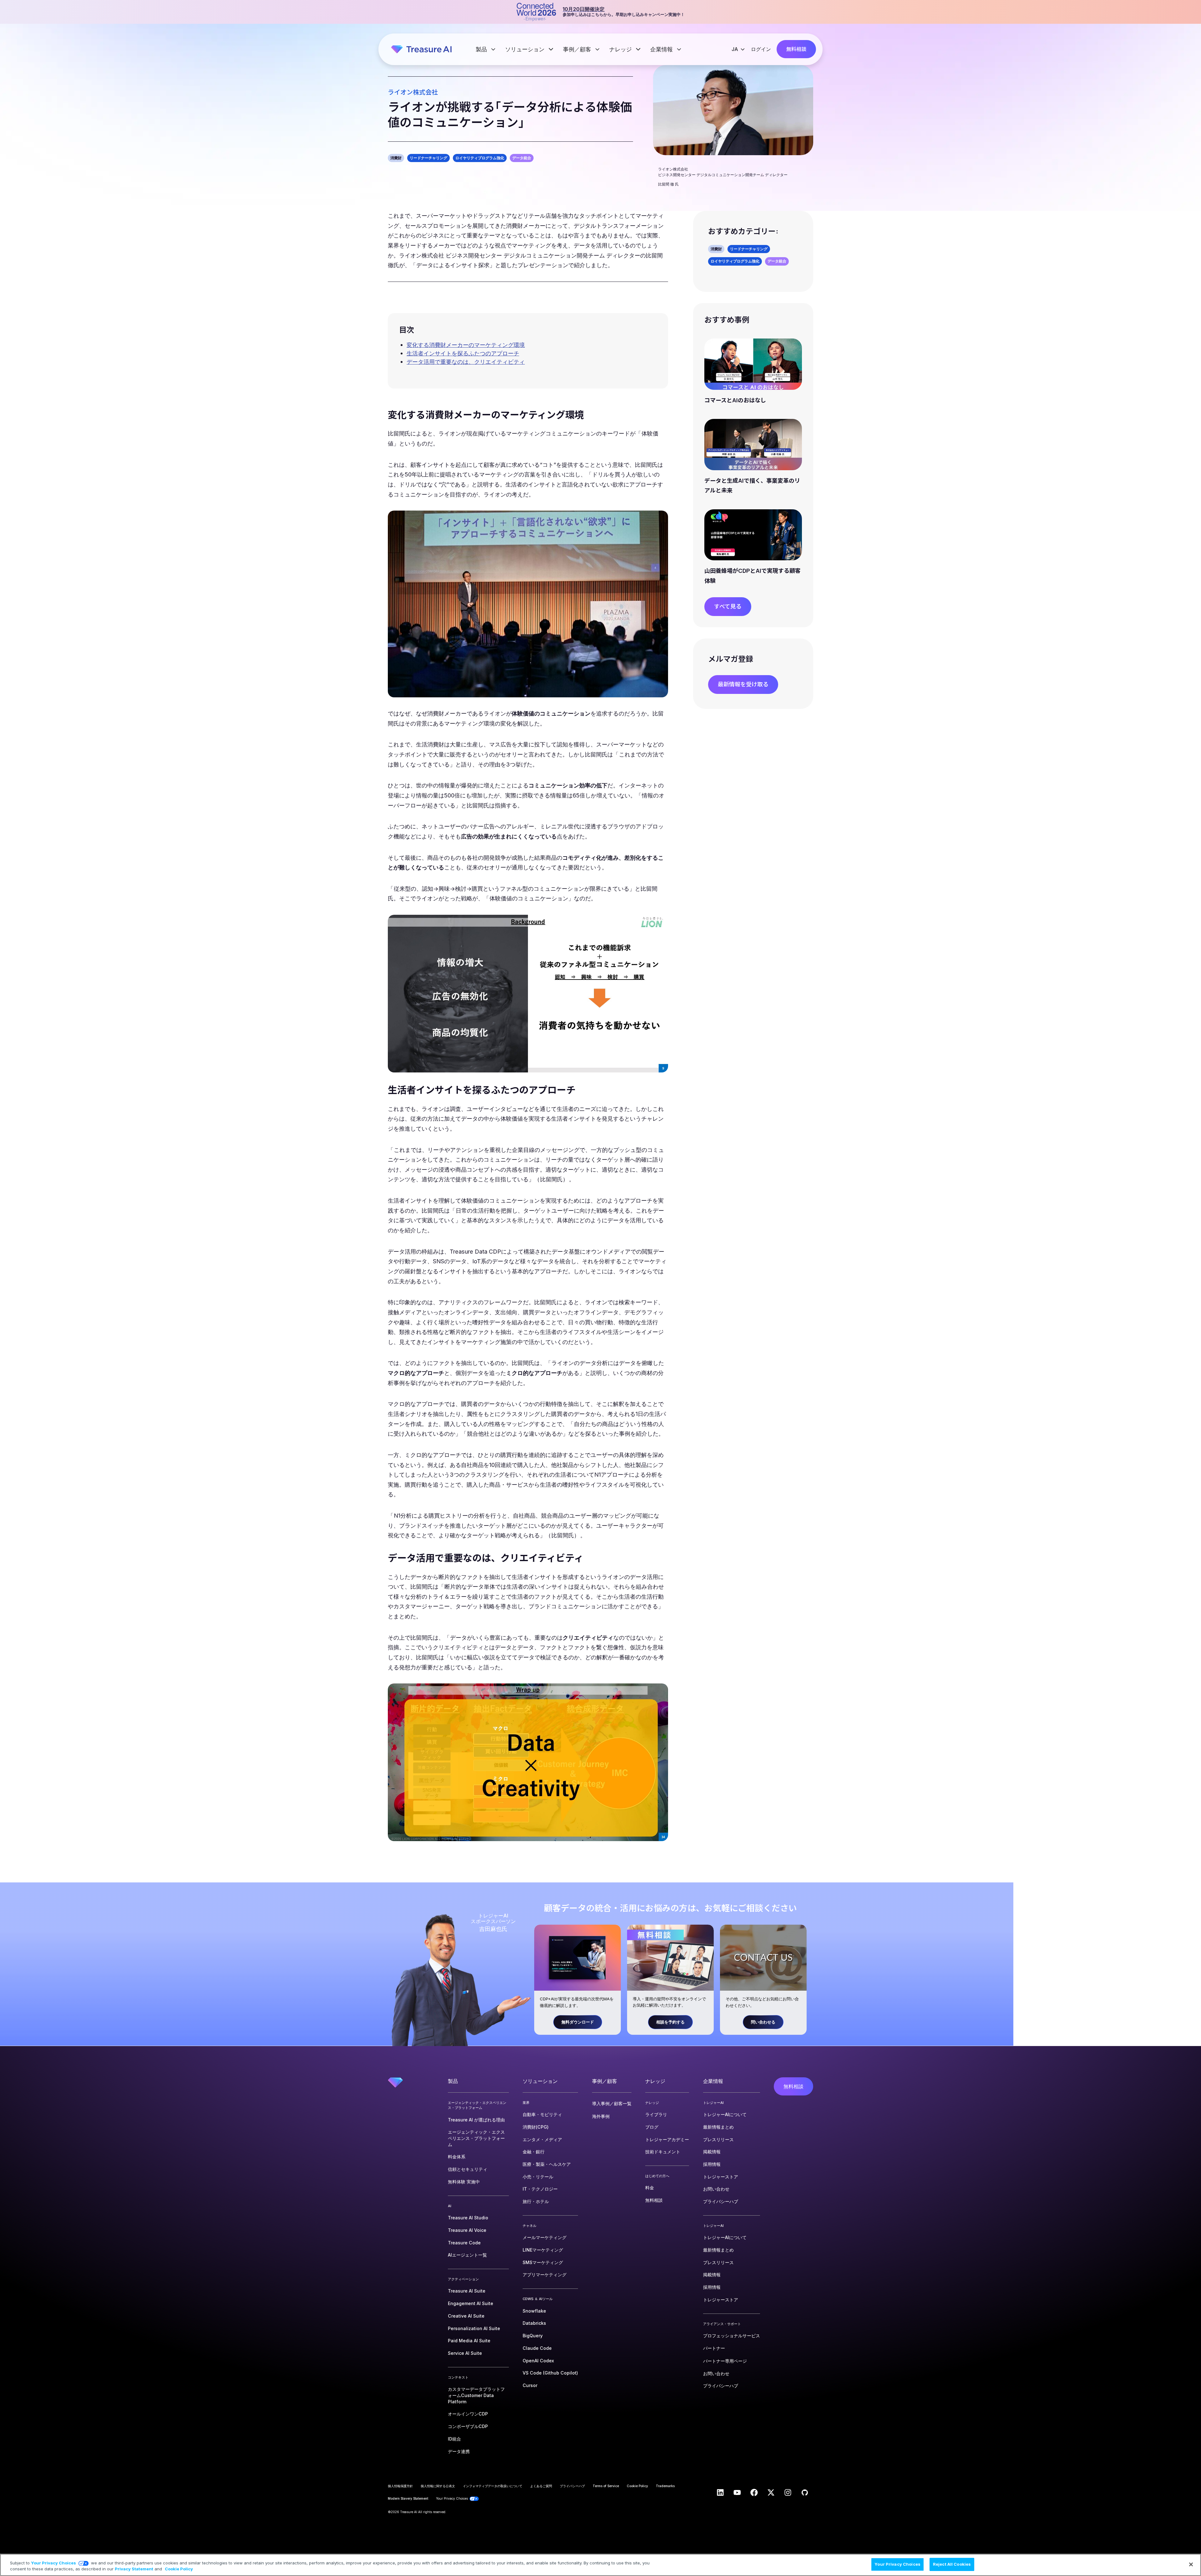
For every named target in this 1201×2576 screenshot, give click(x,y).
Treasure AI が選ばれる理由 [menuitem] (476, 2120)
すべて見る (728, 606)
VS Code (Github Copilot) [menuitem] (550, 2373)
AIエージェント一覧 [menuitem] (467, 2255)
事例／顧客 (578, 49)
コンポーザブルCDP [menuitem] (468, 2426)
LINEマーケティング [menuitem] (543, 2250)
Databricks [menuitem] (534, 2323)
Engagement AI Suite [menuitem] (471, 2303)
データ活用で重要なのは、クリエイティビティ (466, 362)
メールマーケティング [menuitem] (545, 2237)
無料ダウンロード (578, 2022)
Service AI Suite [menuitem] (465, 2353)
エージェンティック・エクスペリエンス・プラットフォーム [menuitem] (476, 2138)
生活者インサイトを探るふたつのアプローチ (463, 353)
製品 (482, 49)
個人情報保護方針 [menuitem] (400, 2486)
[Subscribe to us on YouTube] (737, 2492)
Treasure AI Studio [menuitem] (468, 2218)
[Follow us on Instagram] (788, 2492)
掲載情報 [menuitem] (712, 2152)
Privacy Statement (134, 2569)
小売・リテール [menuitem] (538, 2177)
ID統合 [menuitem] (454, 2439)
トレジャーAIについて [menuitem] (725, 2114)
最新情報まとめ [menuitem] (718, 2127)
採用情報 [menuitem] (712, 2164)
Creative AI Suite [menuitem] (466, 2316)
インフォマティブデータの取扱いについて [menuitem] (493, 2486)
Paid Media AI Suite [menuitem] (469, 2341)
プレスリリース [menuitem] (718, 2139)
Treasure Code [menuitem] (464, 2243)
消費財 (396, 158)
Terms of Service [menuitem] (606, 2486)
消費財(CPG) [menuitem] (536, 2127)
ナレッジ (621, 49)
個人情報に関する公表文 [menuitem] (438, 2486)
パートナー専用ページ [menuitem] (725, 2361)
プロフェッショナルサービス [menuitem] (732, 2336)
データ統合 (522, 158)
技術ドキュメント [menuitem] (663, 2152)
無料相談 (796, 49)
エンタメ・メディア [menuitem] (542, 2139)
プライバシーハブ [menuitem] (721, 2201)
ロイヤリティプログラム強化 (480, 158)
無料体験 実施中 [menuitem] (464, 2182)
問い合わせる (763, 2022)
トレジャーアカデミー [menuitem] (667, 2139)
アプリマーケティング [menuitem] (545, 2275)
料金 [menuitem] (650, 2188)
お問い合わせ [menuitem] (716, 2189)
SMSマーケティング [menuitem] (543, 2262)
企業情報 (662, 49)
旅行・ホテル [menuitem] (536, 2201)
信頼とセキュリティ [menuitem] (468, 2169)
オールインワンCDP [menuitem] (468, 2414)
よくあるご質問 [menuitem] (541, 2486)
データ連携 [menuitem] (459, 2451)
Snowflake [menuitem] (534, 2311)
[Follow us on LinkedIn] (720, 2492)
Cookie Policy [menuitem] (637, 2486)
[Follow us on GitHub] (805, 2492)
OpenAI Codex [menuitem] (538, 2361)
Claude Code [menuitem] (537, 2348)
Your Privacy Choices (53, 2563)
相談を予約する (670, 2022)
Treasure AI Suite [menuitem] (467, 2291)
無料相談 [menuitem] (654, 2200)
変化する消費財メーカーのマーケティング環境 (466, 345)
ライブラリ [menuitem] (656, 2114)
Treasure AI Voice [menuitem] (467, 2230)
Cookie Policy (179, 2569)
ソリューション (526, 49)
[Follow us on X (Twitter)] (771, 2492)
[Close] (1191, 2564)
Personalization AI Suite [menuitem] (474, 2328)
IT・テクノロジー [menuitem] (540, 2189)
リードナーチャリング (428, 158)
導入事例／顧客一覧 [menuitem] (612, 2103)
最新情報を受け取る (743, 684)
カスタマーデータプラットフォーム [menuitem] (476, 2395)
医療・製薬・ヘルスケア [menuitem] (547, 2164)
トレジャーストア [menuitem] (721, 2177)
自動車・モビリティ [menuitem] (542, 2114)
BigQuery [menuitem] (533, 2336)
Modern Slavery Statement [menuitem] (408, 2498)
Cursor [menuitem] (530, 2385)
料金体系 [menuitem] (457, 2157)
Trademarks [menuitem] (665, 2486)
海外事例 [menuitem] (601, 2116)
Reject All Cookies (952, 2564)
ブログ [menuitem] (652, 2127)
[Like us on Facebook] (754, 2492)
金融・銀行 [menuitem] (534, 2152)
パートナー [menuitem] (714, 2348)
